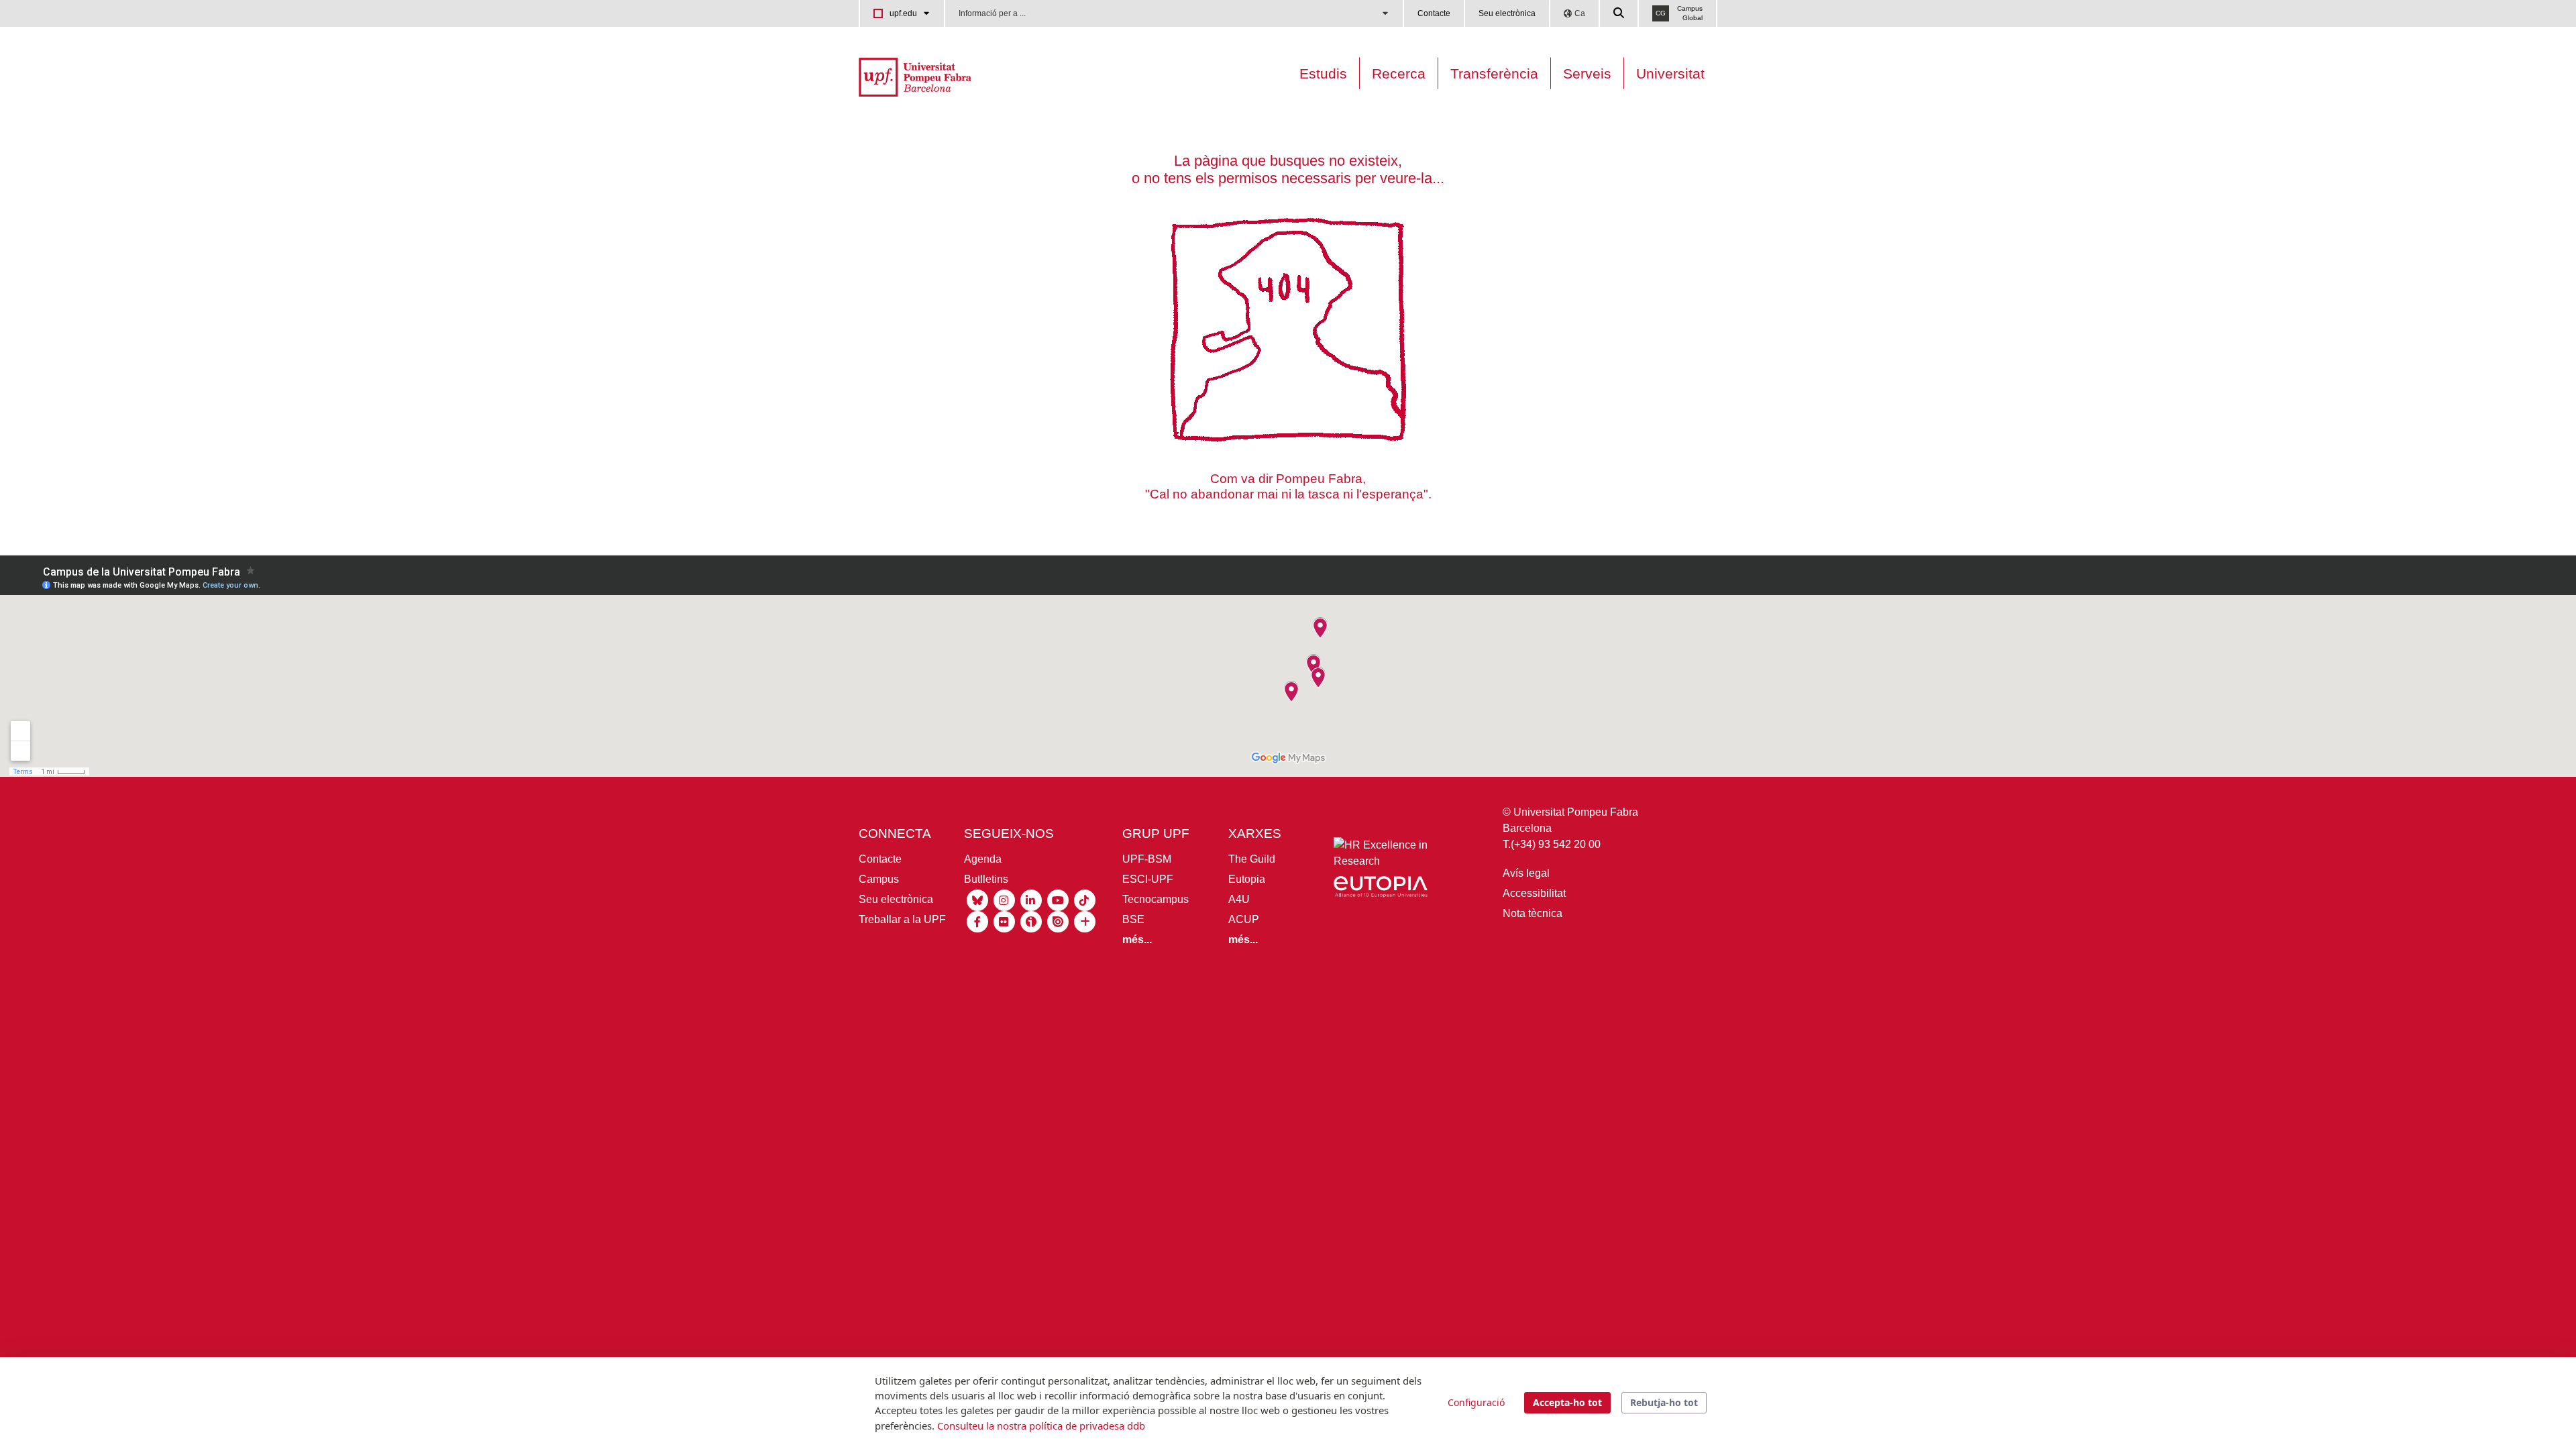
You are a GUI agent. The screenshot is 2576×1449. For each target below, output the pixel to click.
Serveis (1587, 73)
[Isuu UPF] (1058, 921)
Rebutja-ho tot (1664, 1402)
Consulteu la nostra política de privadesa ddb (1041, 1426)
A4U (1239, 899)
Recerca (1399, 73)
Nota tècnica (1533, 913)
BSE (1133, 919)
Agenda (983, 859)
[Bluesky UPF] (977, 899)
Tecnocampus (1156, 899)
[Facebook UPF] (977, 921)
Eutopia (1247, 879)
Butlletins (986, 879)
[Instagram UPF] (1004, 899)
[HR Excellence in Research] (1381, 856)
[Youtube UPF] (1058, 899)
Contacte (1434, 13)
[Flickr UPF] (1004, 921)
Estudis (1323, 73)
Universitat (1670, 73)
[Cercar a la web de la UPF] (1619, 13)
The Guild (1252, 859)
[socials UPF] (1085, 921)
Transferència (1494, 73)
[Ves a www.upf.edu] (915, 76)
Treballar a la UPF (902, 919)
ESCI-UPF (1148, 879)
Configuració (1476, 1402)
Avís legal (1526, 873)
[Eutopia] (1381, 889)
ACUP (1244, 919)
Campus (879, 879)
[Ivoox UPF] (1031, 921)
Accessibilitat (1534, 893)
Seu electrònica (1507, 13)
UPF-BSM (1147, 859)
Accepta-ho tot (1567, 1402)
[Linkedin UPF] (1031, 899)
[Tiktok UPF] (1085, 899)
